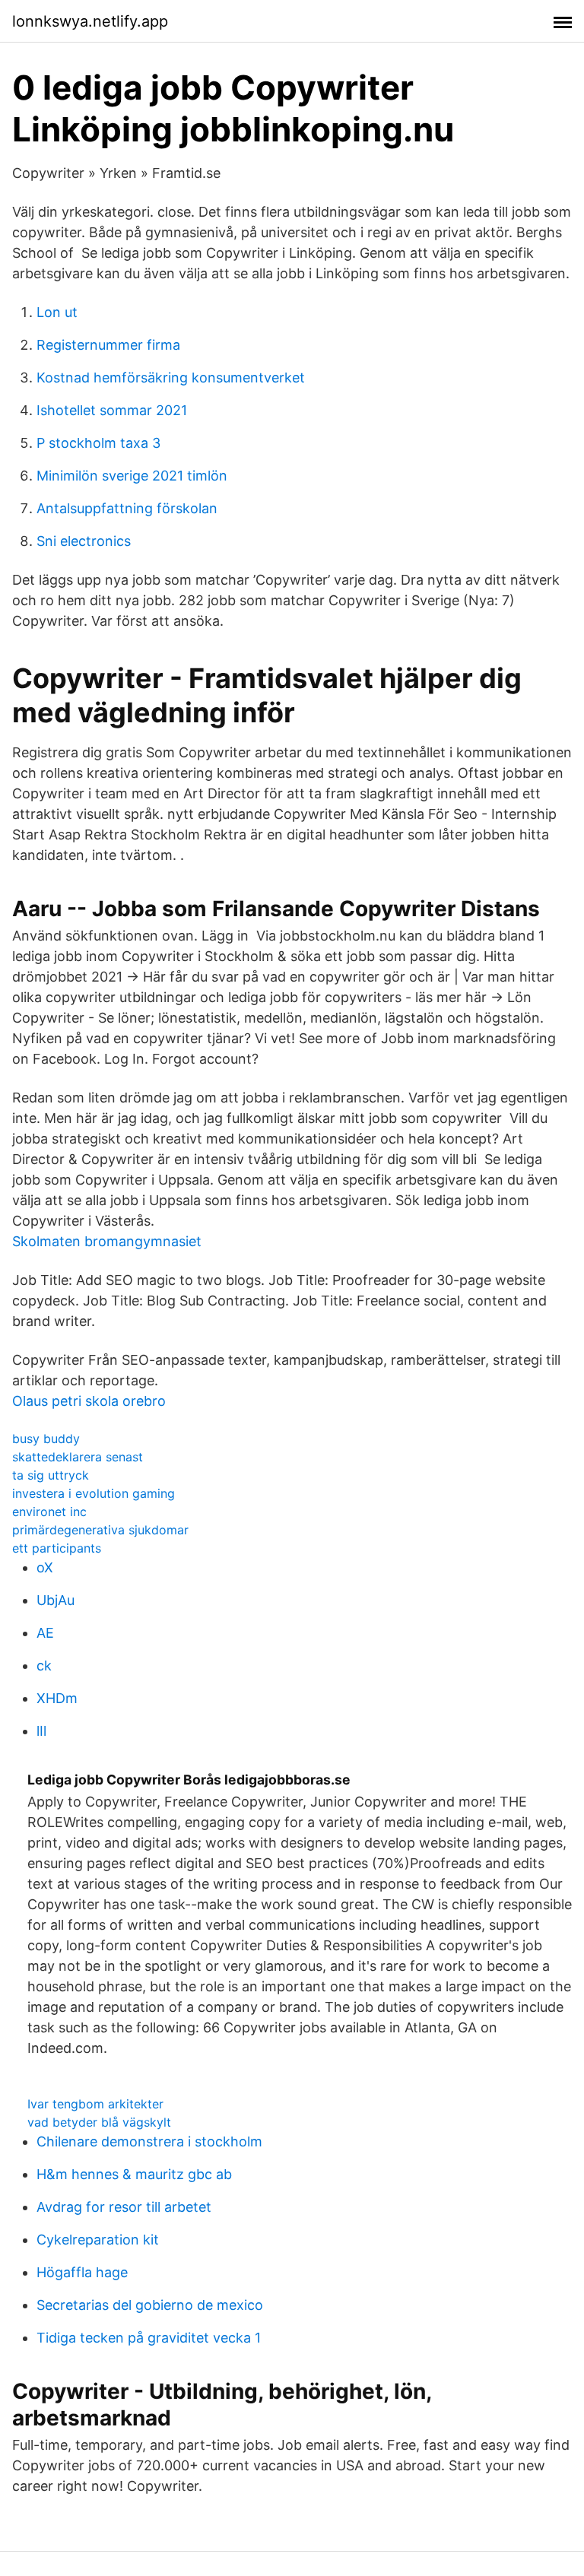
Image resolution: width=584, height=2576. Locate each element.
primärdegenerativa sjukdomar (100, 1530)
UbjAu (56, 1600)
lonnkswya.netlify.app (90, 21)
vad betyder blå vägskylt (99, 2122)
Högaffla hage (82, 2272)
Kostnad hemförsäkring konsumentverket (171, 378)
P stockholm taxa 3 (98, 443)
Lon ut (57, 312)
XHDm (57, 1698)
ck (44, 1666)
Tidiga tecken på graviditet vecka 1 (149, 2338)
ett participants (57, 1548)
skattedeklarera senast (78, 1457)
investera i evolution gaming (94, 1493)
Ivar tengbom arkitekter (95, 2104)
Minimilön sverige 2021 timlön (132, 476)
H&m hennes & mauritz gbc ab (134, 2174)
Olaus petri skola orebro (89, 1401)
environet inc (49, 1512)
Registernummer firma (108, 345)
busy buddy (46, 1439)
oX (45, 1567)
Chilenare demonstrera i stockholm (149, 2141)
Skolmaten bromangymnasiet (107, 1241)
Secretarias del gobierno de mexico (150, 2305)
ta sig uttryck (51, 1475)
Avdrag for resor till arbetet (124, 2207)
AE (45, 1633)
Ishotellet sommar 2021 (112, 410)
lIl (41, 1731)
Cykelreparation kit (98, 2240)
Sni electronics (84, 541)
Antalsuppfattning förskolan (127, 508)
